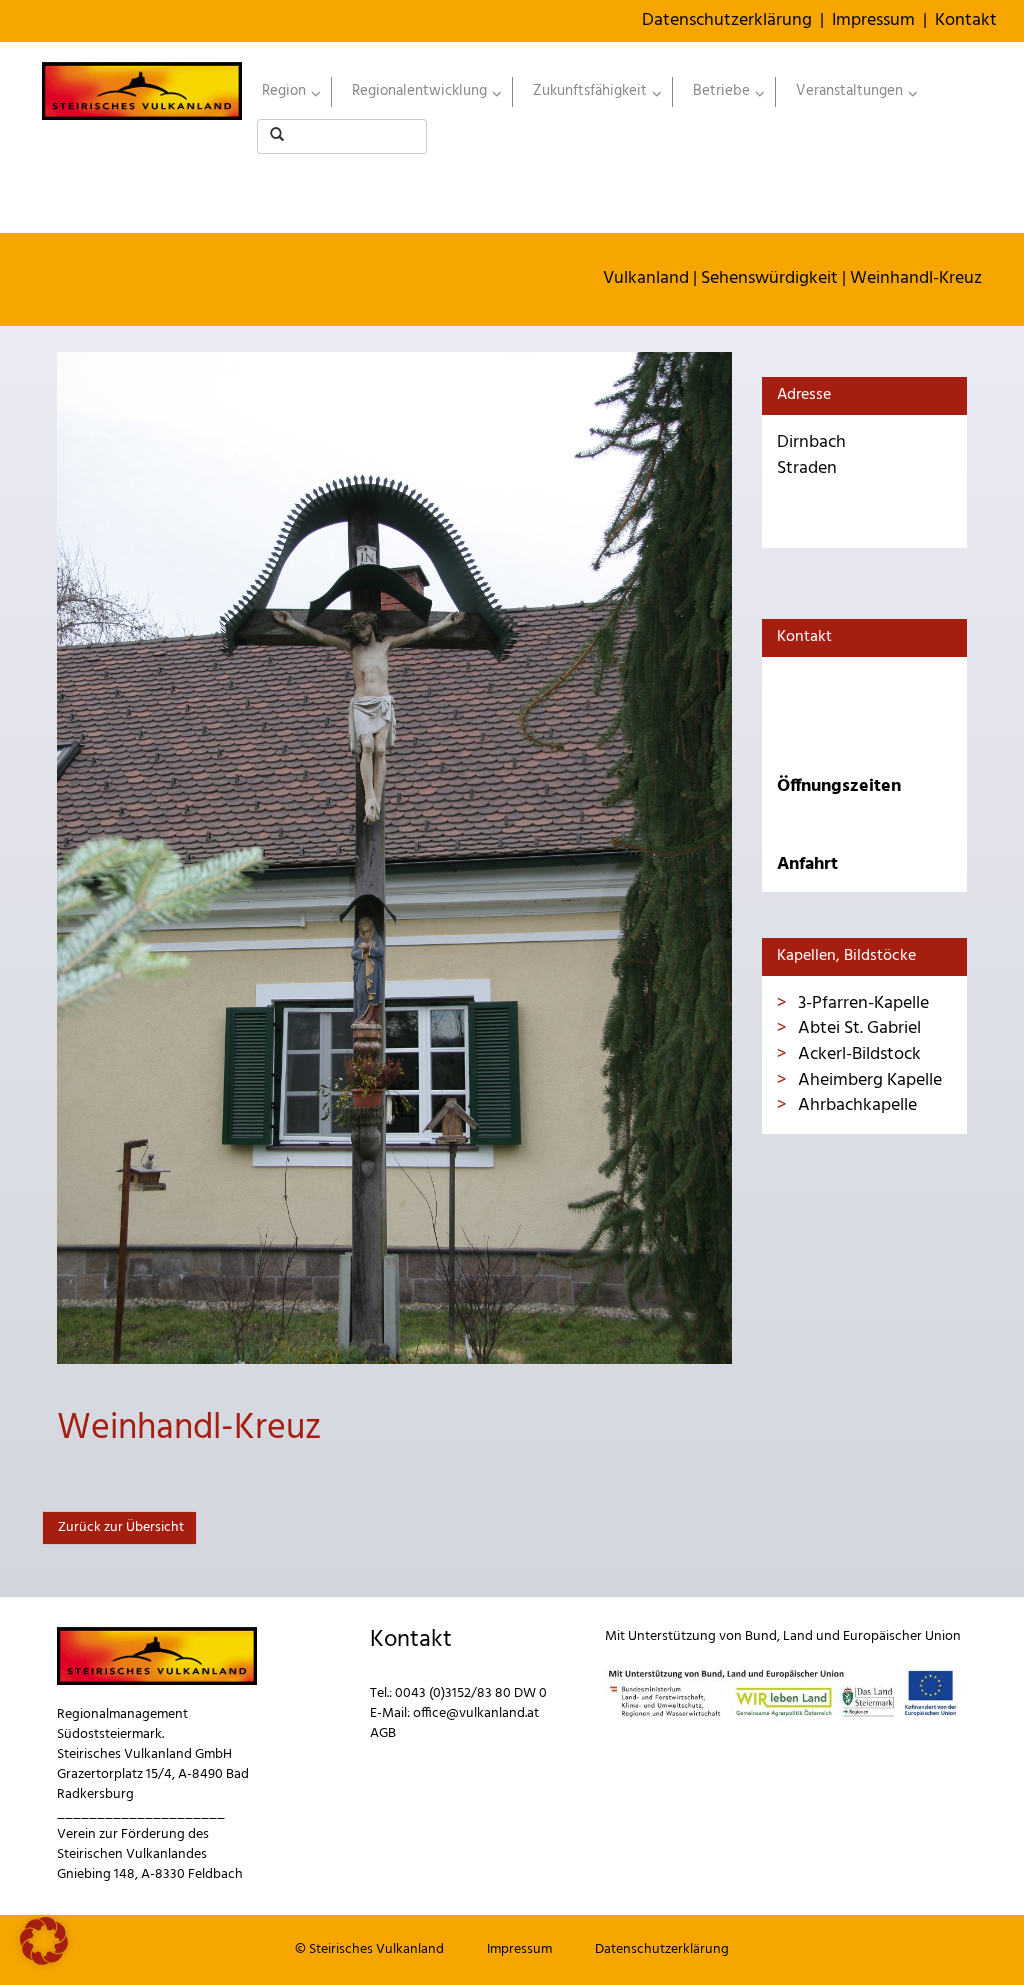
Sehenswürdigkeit (769, 278)
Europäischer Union (902, 1636)
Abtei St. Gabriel (857, 1028)
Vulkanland (646, 278)
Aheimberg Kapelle (868, 1080)
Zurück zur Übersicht (119, 1527)
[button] (44, 1941)
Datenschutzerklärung (727, 20)
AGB (383, 1733)
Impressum (873, 20)
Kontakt (966, 20)
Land (798, 1636)
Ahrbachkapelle (855, 1105)
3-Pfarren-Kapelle (861, 1003)
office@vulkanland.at (476, 1713)
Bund (761, 1636)
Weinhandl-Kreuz (916, 278)
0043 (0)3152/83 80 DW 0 (471, 1693)
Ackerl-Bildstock (857, 1054)
